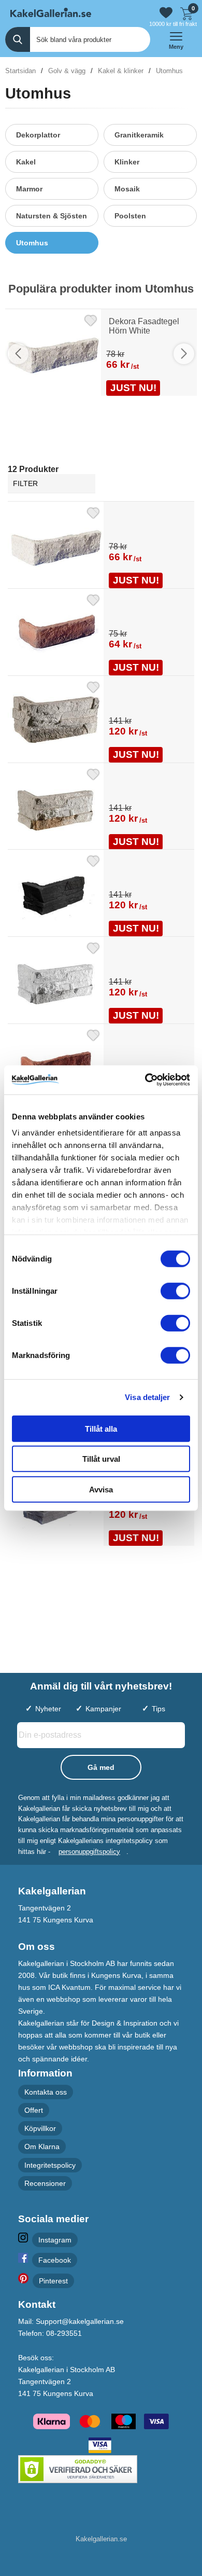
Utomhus (169, 71)
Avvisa (101, 1489)
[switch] (175, 1291)
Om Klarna (42, 2147)
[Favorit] (91, 319)
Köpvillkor (40, 2128)
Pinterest (53, 2281)
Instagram (55, 2240)
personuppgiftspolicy (89, 1852)
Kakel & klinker (121, 71)
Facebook (55, 2260)
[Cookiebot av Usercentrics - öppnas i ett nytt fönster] (145, 1080)
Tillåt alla (101, 1428)
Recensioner (45, 2183)
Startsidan (20, 71)
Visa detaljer (147, 1397)
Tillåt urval (101, 1459)
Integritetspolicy (50, 2165)
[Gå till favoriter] (166, 13)
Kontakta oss (46, 2092)
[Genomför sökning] (18, 39)
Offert (34, 2110)
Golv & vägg (67, 71)
